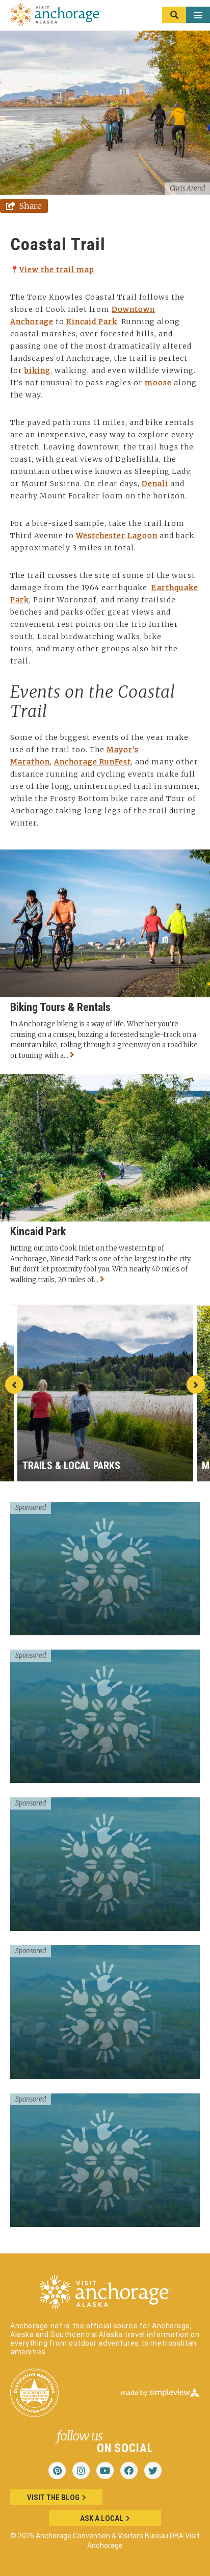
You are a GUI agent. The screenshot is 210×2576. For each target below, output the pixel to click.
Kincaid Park (92, 322)
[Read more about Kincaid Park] (105, 1280)
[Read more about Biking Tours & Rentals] (75, 1056)
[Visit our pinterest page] (57, 2471)
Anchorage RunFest (93, 762)
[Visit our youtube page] (105, 2471)
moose (158, 383)
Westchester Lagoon (117, 536)
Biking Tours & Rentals (60, 1007)
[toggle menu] (186, 15)
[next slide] (196, 1385)
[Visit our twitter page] (153, 2471)
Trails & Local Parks (71, 1466)
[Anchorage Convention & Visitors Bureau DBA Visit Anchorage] (56, 15)
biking (37, 370)
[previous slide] (14, 1385)
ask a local (102, 2518)
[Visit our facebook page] (129, 2471)
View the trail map (57, 270)
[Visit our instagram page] (81, 2471)
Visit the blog (53, 2498)
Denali (155, 484)
